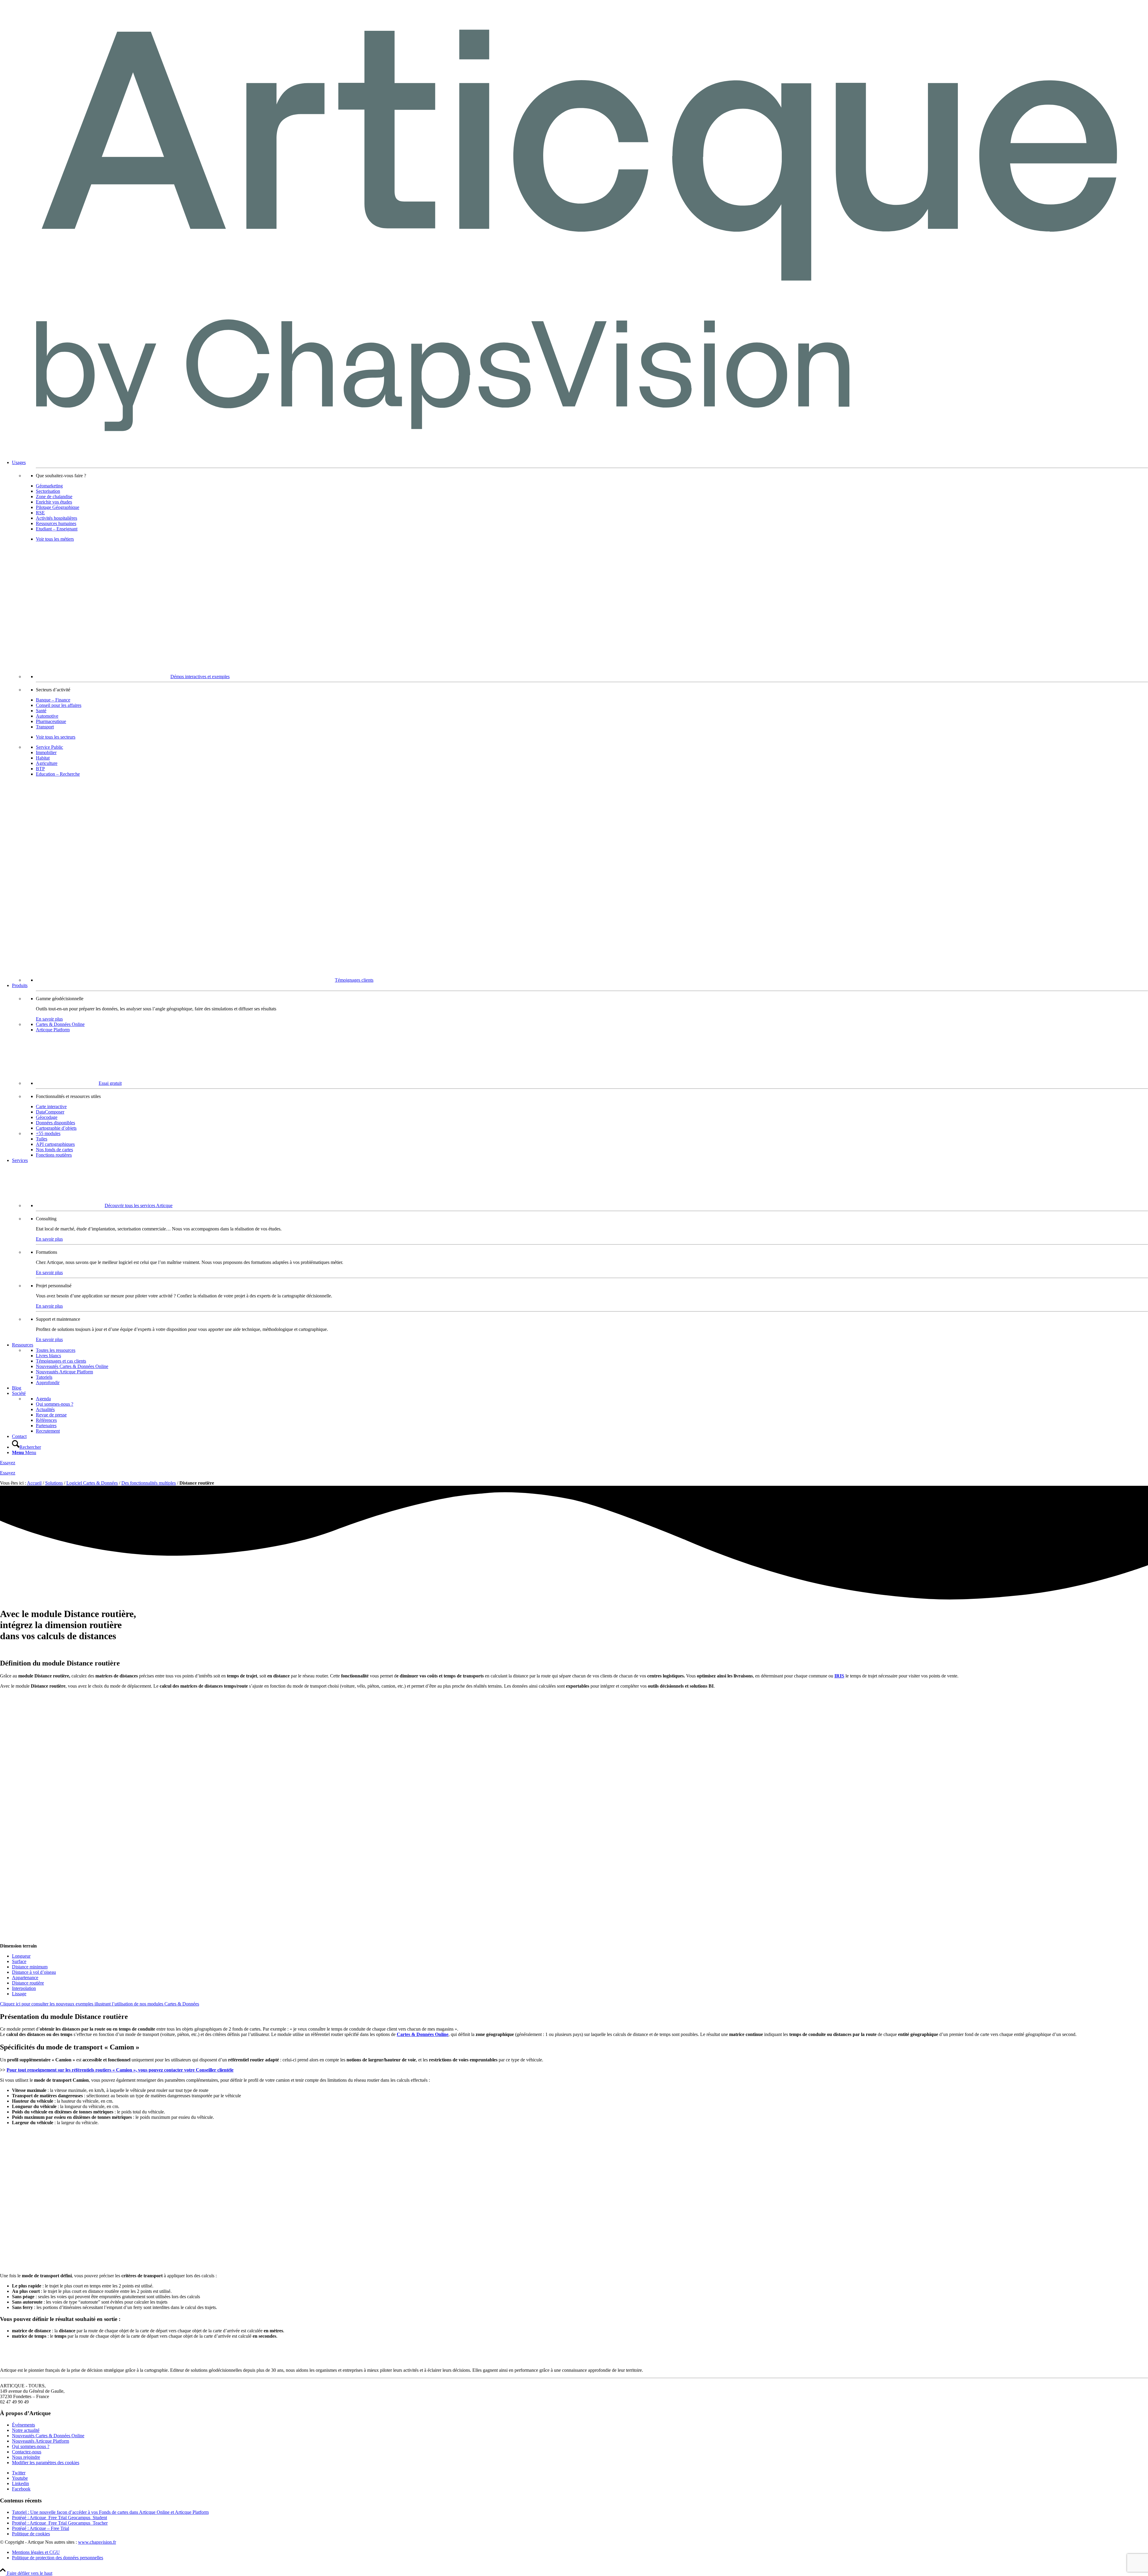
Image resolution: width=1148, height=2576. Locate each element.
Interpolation (24, 1988)
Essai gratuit (110, 1083)
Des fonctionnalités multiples (149, 1483)
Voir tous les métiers (55, 539)
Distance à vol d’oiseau (34, 1972)
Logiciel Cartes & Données (92, 1483)
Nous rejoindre (26, 2457)
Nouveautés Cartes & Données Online (48, 2436)
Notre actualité (26, 2430)
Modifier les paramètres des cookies (46, 2463)
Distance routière (28, 1983)
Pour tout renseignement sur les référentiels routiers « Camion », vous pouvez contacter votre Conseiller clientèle (120, 2070)
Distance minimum (30, 1967)
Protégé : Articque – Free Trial (41, 2528)
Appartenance (25, 1978)
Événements (23, 2425)
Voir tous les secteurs (56, 737)
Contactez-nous (27, 2452)
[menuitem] (580, 721)
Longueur (21, 1956)
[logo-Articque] (574, 452)
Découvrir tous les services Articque (139, 1205)
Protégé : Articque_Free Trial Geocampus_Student (59, 2518)
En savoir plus (49, 1019)
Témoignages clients (354, 980)
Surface (19, 1961)
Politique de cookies (31, 2534)
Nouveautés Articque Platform (41, 2441)
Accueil (34, 1483)
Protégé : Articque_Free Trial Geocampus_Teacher (60, 2523)
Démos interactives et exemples (200, 677)
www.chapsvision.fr (97, 2542)
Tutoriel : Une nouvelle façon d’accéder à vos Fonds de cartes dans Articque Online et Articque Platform (110, 2512)
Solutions (54, 1483)
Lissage (19, 1994)
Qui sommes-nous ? (31, 2446)
